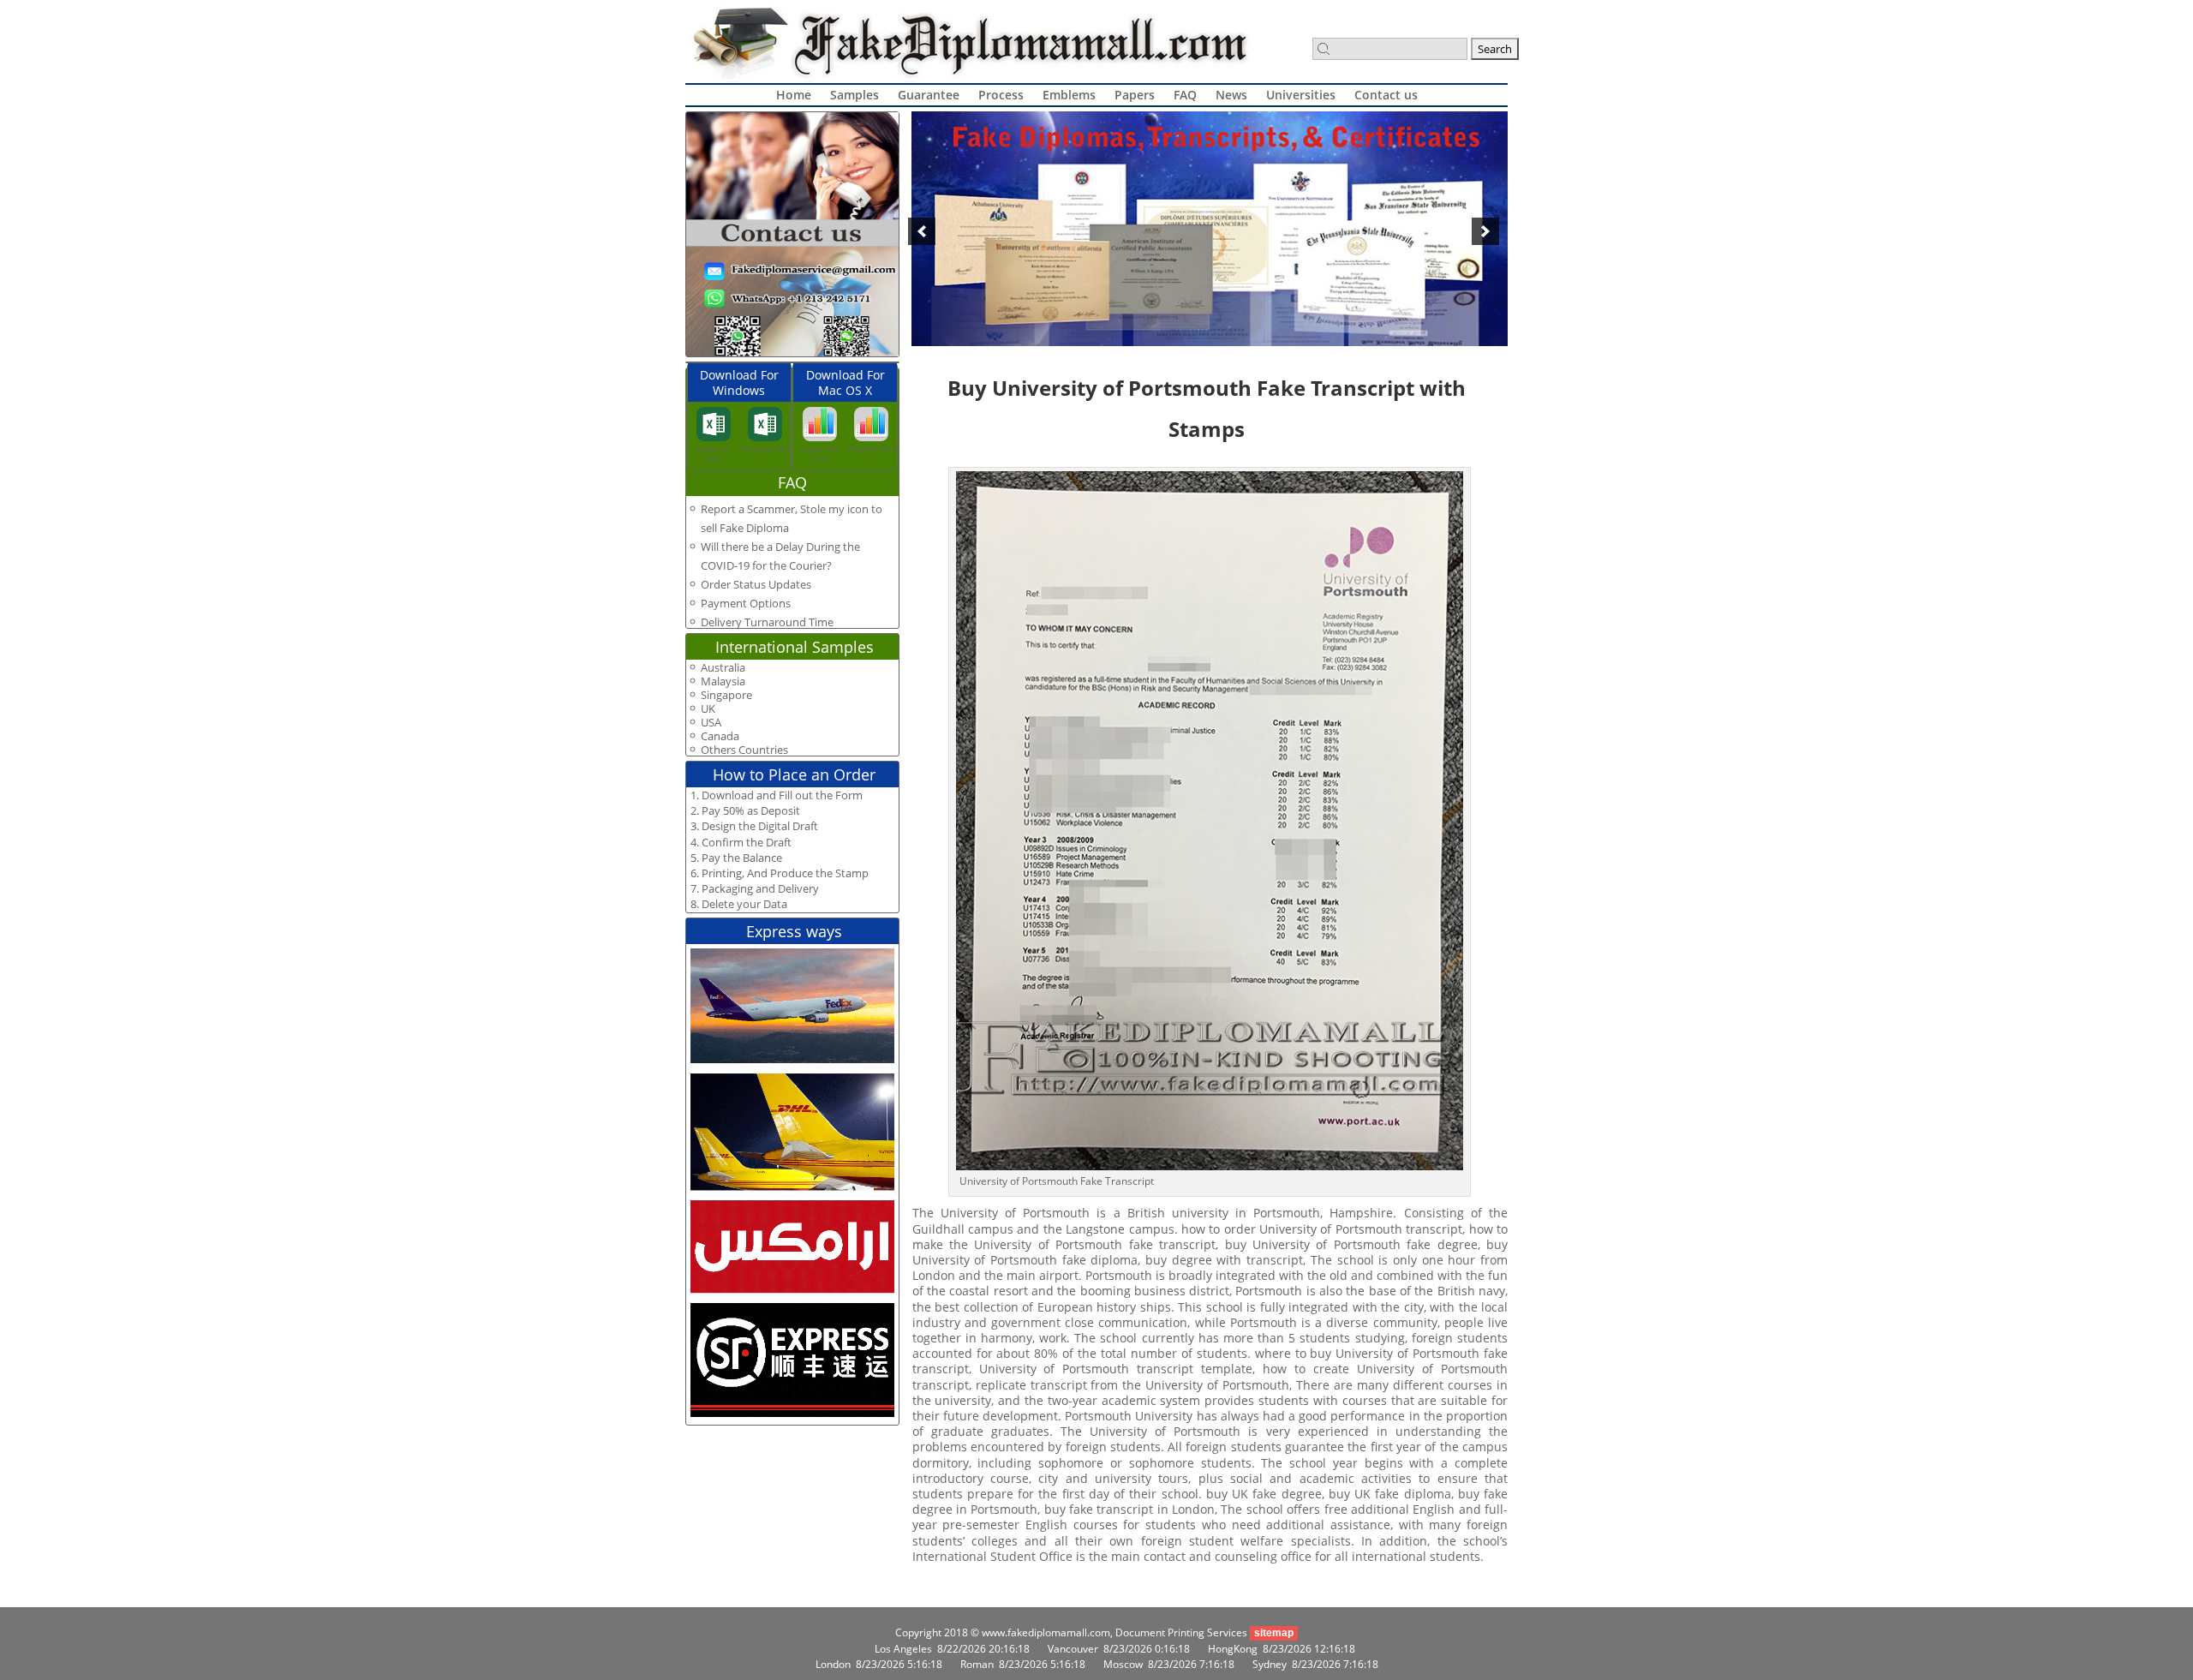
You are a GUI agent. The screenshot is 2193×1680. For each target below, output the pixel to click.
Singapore (726, 695)
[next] (1485, 231)
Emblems (1069, 95)
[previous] (922, 231)
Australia (723, 668)
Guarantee (929, 95)
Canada (720, 736)
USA (711, 723)
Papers (1135, 95)
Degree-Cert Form (713, 454)
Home (794, 95)
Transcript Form (765, 448)
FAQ (1185, 95)
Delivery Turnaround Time (767, 622)
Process (1001, 95)
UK (708, 709)
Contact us (1386, 95)
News (1231, 95)
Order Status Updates (756, 584)
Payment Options (746, 603)
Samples (854, 95)
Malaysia (723, 682)
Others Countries (744, 750)
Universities (1301, 95)
